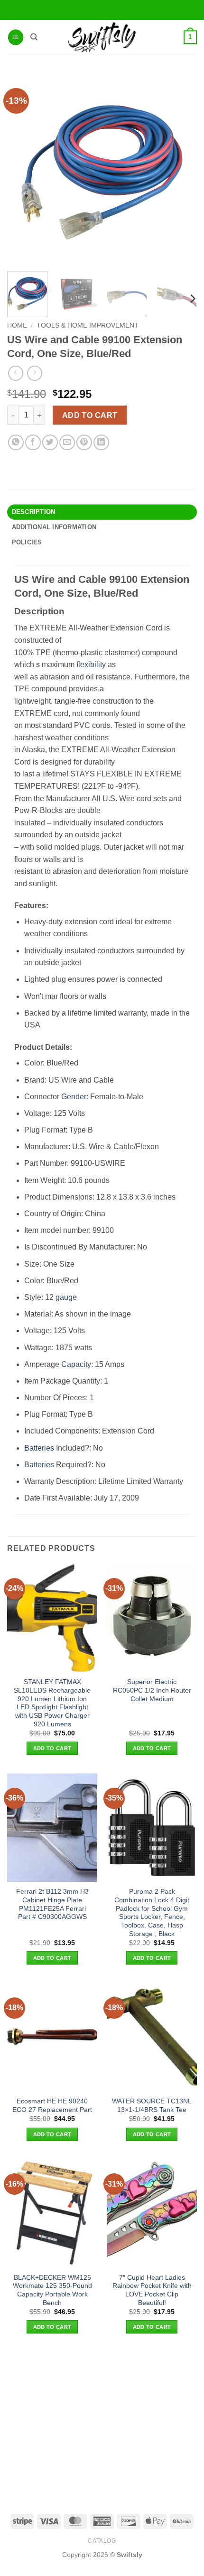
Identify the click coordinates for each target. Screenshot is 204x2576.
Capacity (76, 1364)
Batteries (39, 1448)
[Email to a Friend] (67, 442)
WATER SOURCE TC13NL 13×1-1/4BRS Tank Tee (152, 2106)
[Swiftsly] (102, 37)
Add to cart (90, 415)
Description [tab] (34, 512)
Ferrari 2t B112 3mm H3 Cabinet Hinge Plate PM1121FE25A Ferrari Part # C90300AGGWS (52, 1904)
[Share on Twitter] (50, 442)
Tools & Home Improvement (88, 325)
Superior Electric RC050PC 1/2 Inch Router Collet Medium (152, 1690)
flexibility (91, 664)
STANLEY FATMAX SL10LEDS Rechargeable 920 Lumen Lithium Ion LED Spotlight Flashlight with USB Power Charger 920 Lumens (52, 1703)
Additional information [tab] (54, 527)
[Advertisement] (102, 2423)
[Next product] (15, 373)
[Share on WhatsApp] (16, 442)
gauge (66, 1297)
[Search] (34, 37)
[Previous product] (34, 373)
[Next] (192, 299)
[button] (16, 37)
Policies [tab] (27, 542)
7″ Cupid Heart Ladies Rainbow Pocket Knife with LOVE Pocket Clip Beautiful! (152, 2290)
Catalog (102, 2541)
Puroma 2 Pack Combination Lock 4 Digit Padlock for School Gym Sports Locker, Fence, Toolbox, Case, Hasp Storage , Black (152, 1913)
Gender (74, 1097)
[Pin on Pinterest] (84, 442)
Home (17, 325)
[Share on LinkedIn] (101, 442)
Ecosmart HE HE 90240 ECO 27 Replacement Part (52, 2106)
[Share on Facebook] (33, 442)
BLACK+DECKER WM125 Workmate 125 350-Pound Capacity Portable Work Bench (52, 2290)
